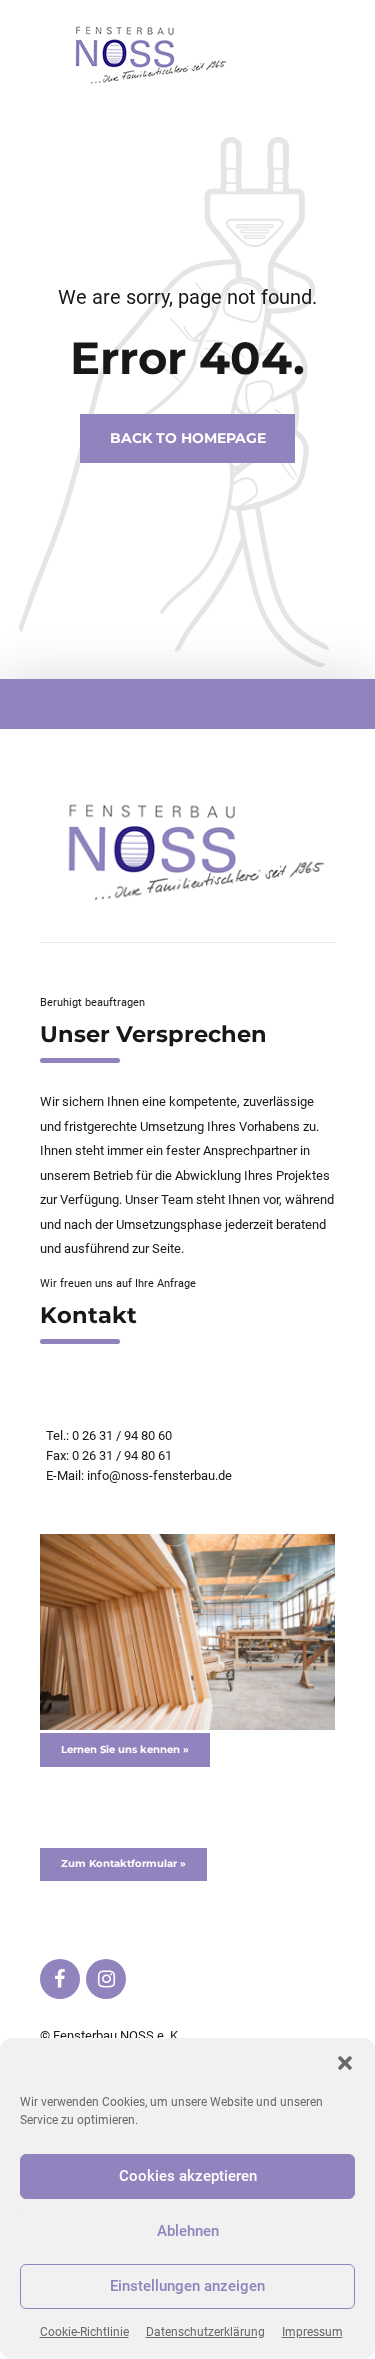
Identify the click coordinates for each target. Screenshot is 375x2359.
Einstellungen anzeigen (187, 2286)
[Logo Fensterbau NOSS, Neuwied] (187, 851)
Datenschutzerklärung (205, 2332)
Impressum (312, 2332)
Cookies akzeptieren (188, 2176)
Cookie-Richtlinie (84, 2332)
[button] (345, 2063)
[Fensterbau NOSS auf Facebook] (60, 1979)
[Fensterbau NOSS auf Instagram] (106, 1979)
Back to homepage (188, 439)
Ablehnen (188, 2231)
